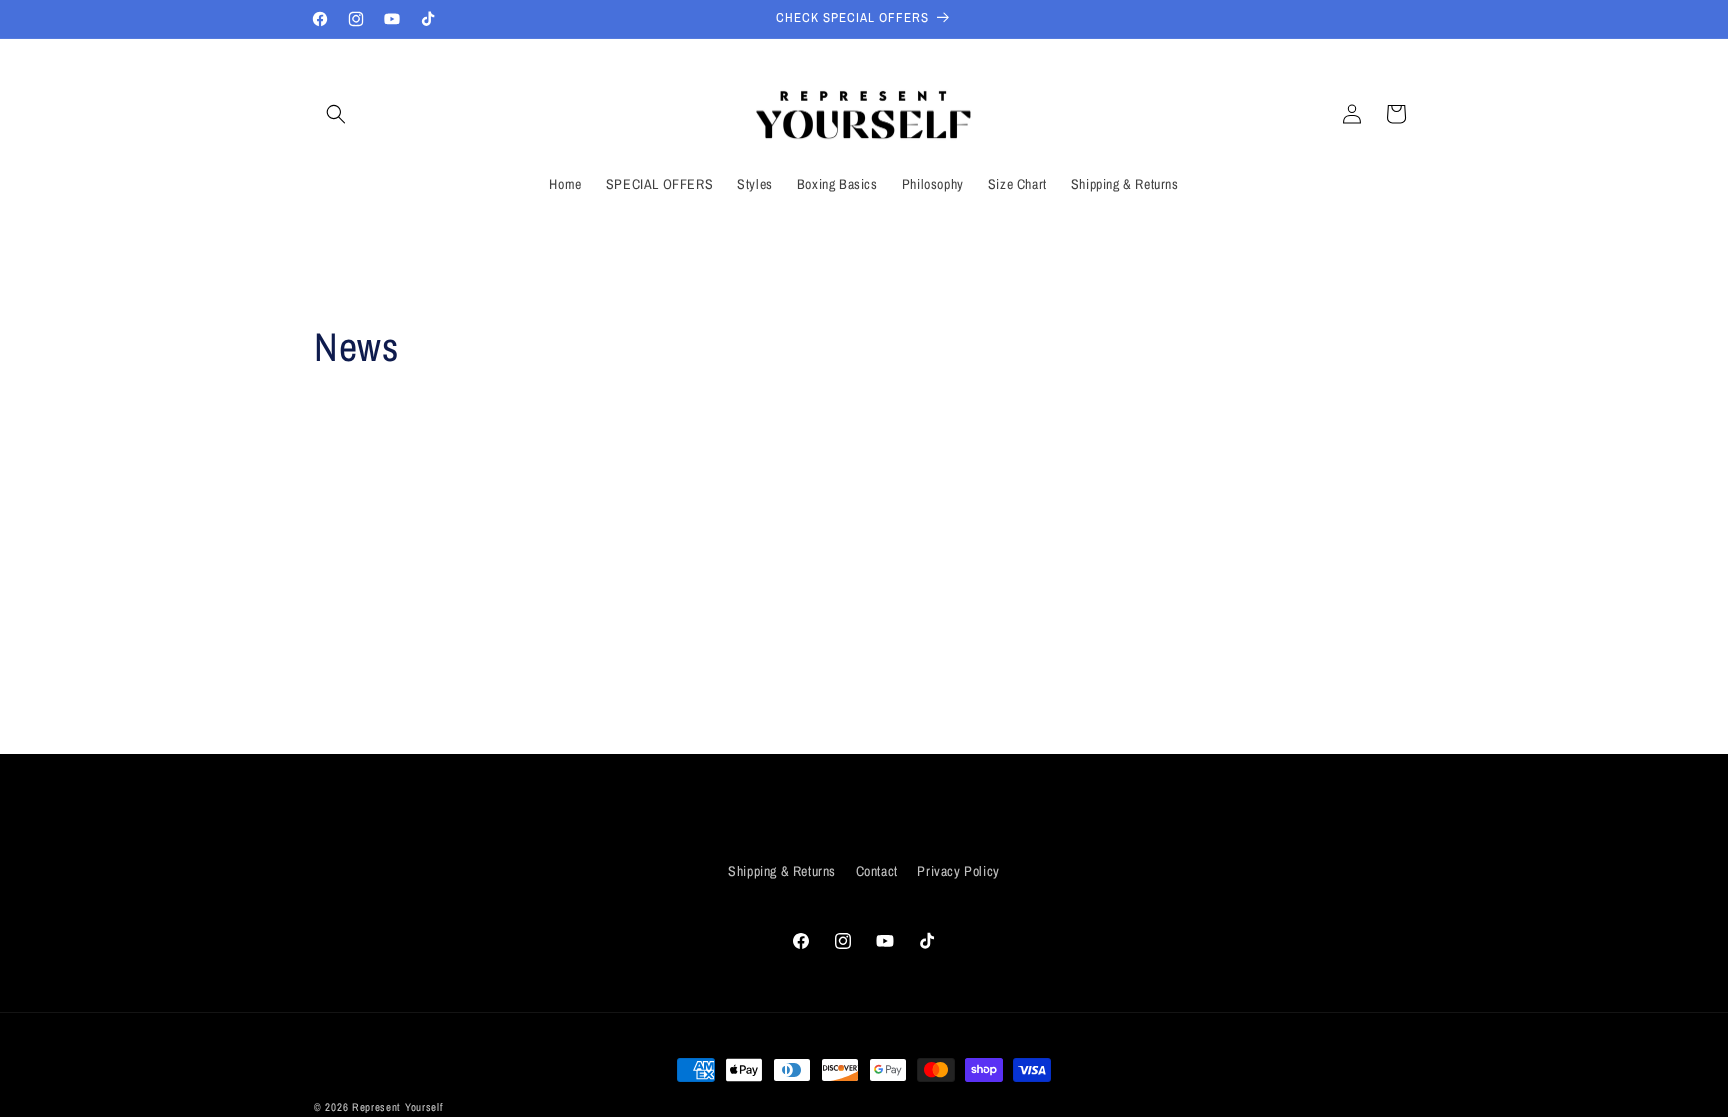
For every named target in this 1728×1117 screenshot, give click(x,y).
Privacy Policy (958, 871)
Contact (877, 871)
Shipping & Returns (782, 871)
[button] (336, 114)
